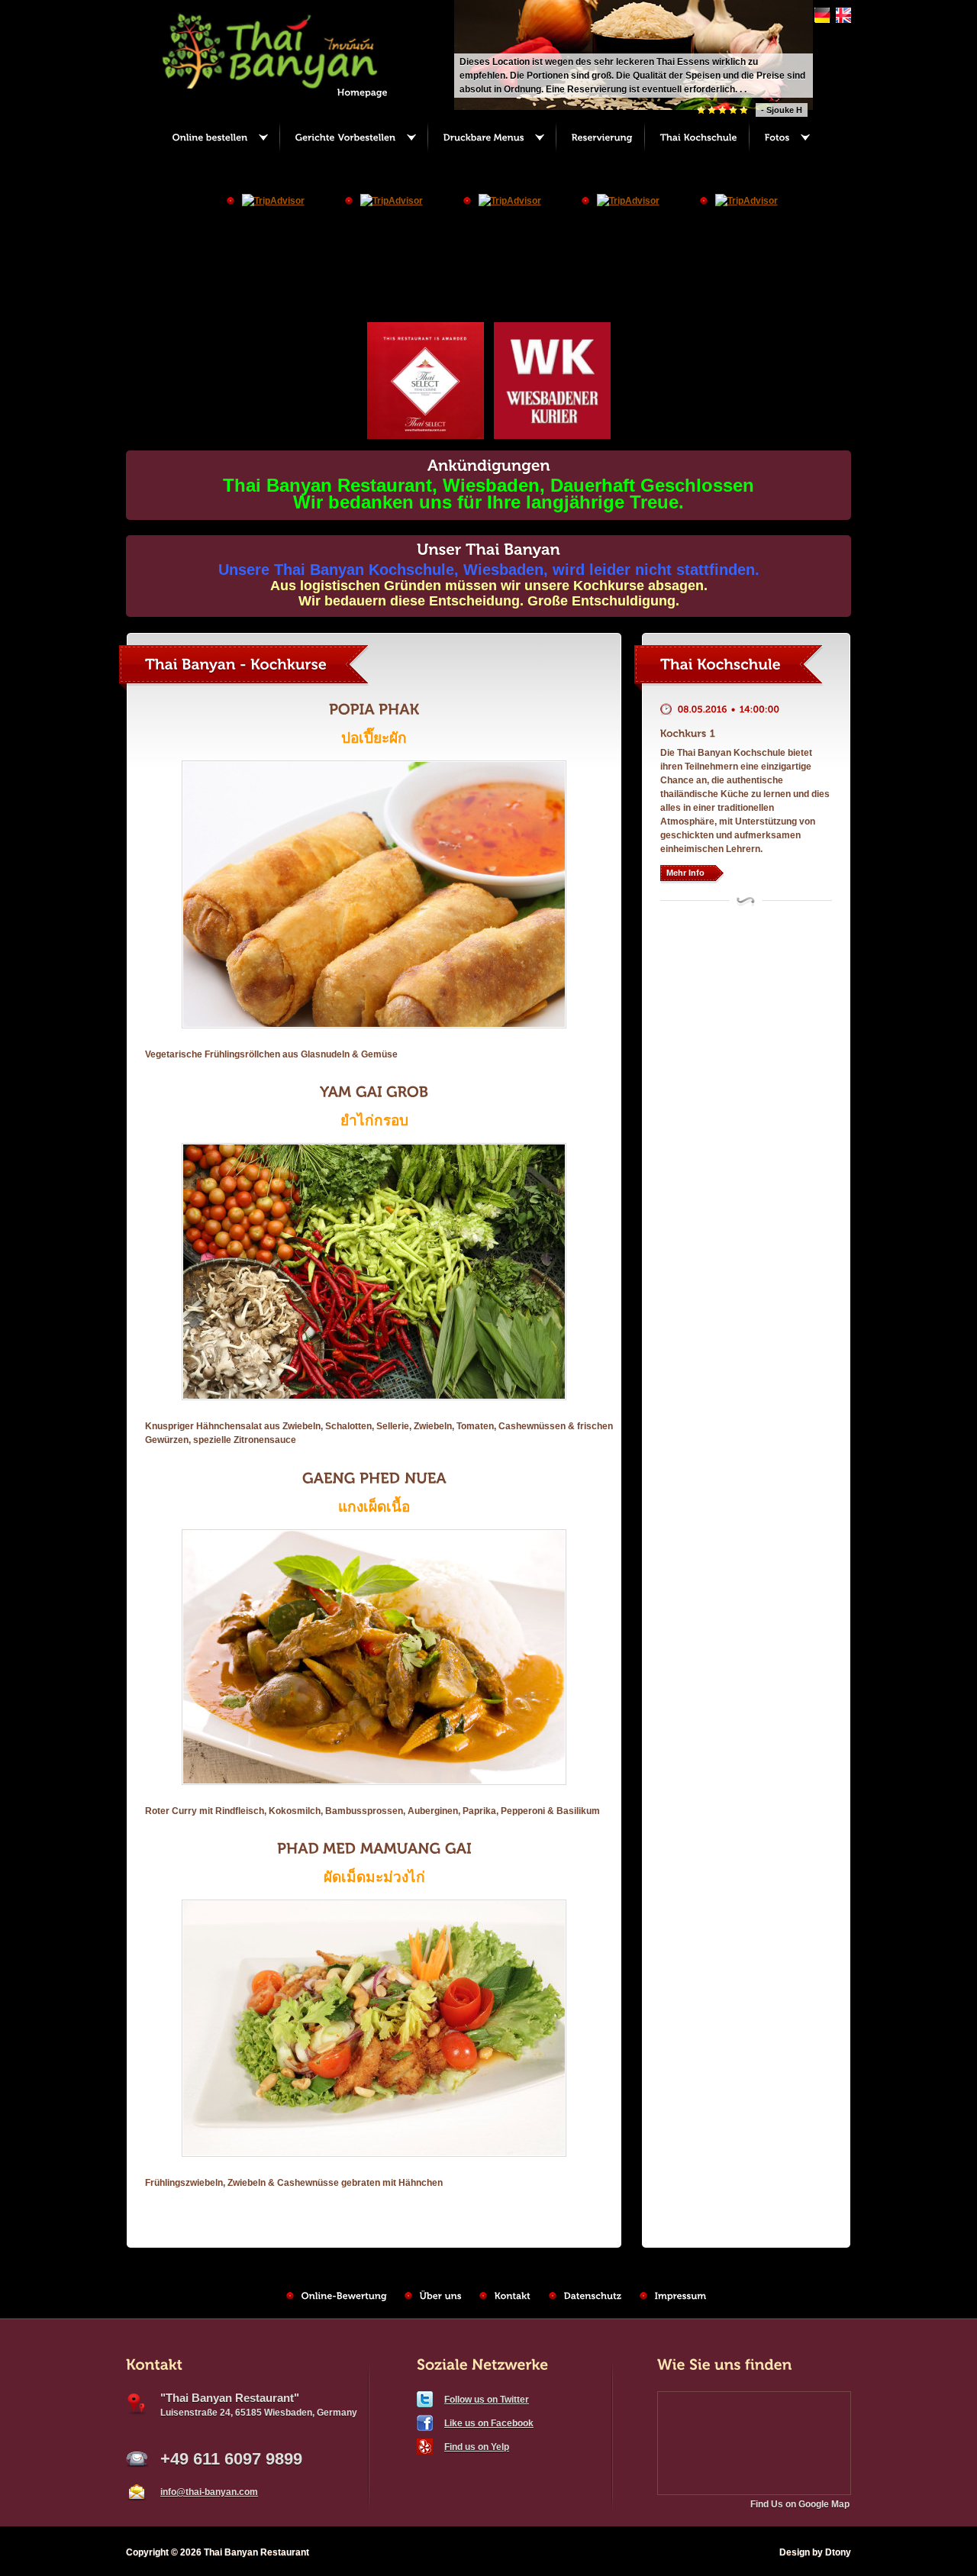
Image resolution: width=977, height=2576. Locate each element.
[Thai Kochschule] (696, 138)
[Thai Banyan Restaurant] (284, 90)
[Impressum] (681, 2296)
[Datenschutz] (593, 2296)
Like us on (489, 2423)
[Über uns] (441, 2296)
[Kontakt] (513, 2296)
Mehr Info (685, 873)
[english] (842, 20)
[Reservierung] (600, 138)
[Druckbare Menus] (491, 138)
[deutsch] (820, 20)
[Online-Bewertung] (344, 2296)
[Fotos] (785, 138)
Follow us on (487, 2400)
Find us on (477, 2447)
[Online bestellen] (218, 138)
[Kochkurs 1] (688, 733)
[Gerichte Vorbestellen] (353, 138)
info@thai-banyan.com (209, 2492)
